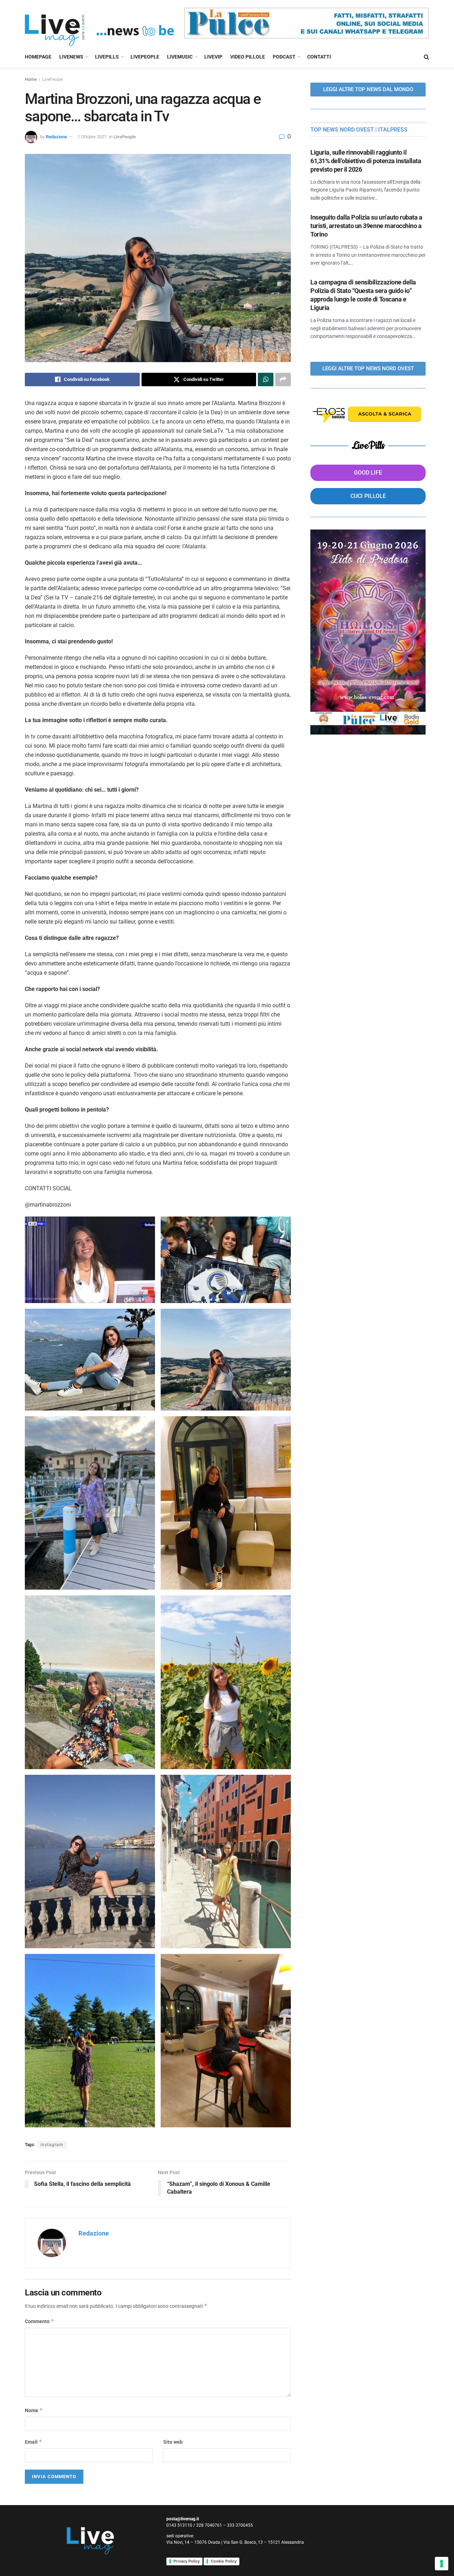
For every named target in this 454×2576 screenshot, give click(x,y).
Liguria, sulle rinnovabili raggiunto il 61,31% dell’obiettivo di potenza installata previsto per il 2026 (366, 161)
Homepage (38, 57)
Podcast (284, 57)
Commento (40, 2321)
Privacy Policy (187, 2561)
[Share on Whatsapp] (266, 380)
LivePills (107, 57)
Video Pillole (248, 57)
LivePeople (145, 57)
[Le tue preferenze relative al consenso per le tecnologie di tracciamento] (442, 2564)
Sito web (173, 2442)
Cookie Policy (224, 2561)
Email (34, 2442)
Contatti (319, 57)
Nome (34, 2410)
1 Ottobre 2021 (92, 137)
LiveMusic (180, 57)
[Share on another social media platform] (283, 380)
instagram (52, 2145)
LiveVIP (213, 57)
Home (31, 79)
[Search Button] (427, 57)
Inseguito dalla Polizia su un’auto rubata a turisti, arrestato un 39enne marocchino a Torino (366, 226)
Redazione (56, 137)
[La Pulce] (306, 23)
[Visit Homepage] (99, 23)
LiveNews (71, 57)
